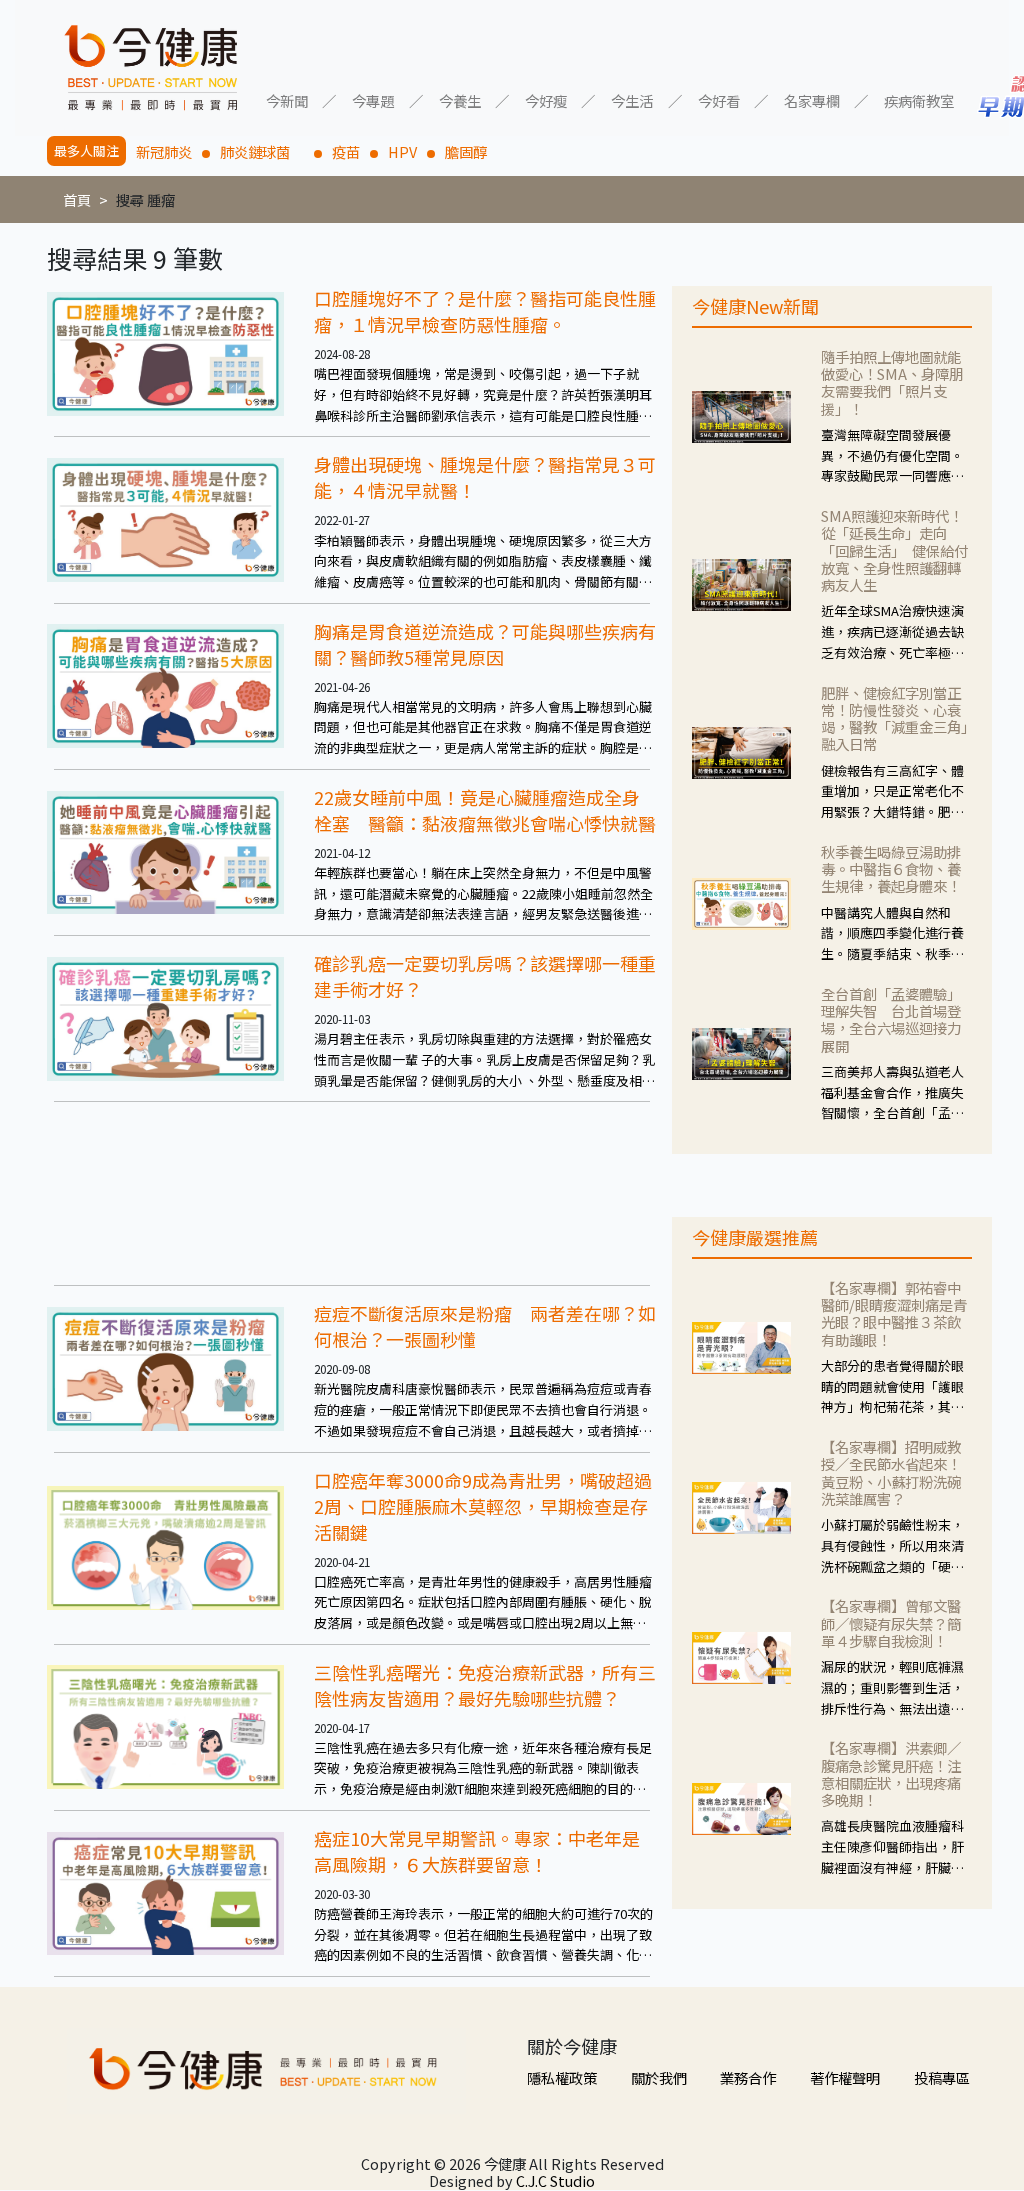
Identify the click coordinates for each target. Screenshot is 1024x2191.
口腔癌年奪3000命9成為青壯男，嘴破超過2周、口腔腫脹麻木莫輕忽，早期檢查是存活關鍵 (483, 1506)
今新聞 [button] (287, 99)
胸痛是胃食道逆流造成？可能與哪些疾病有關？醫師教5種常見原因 (485, 644)
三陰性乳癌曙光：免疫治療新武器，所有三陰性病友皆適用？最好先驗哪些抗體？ (485, 1685)
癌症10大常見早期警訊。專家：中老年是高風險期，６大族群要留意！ (477, 1851)
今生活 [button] (632, 99)
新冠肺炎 (164, 151)
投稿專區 (942, 2077)
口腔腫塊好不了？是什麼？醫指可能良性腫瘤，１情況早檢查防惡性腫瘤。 (485, 311)
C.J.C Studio (555, 2180)
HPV (402, 151)
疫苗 (346, 151)
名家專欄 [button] (812, 99)
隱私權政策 (562, 2077)
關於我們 (659, 2077)
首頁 (77, 199)
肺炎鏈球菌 (262, 151)
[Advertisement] (352, 1193)
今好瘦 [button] (546, 99)
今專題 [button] (373, 99)
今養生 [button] (460, 99)
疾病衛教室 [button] (919, 99)
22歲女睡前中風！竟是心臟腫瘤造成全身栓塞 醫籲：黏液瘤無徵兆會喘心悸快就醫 (485, 810)
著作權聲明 (845, 2077)
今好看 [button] (719, 99)
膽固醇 (466, 151)
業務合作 (748, 2077)
